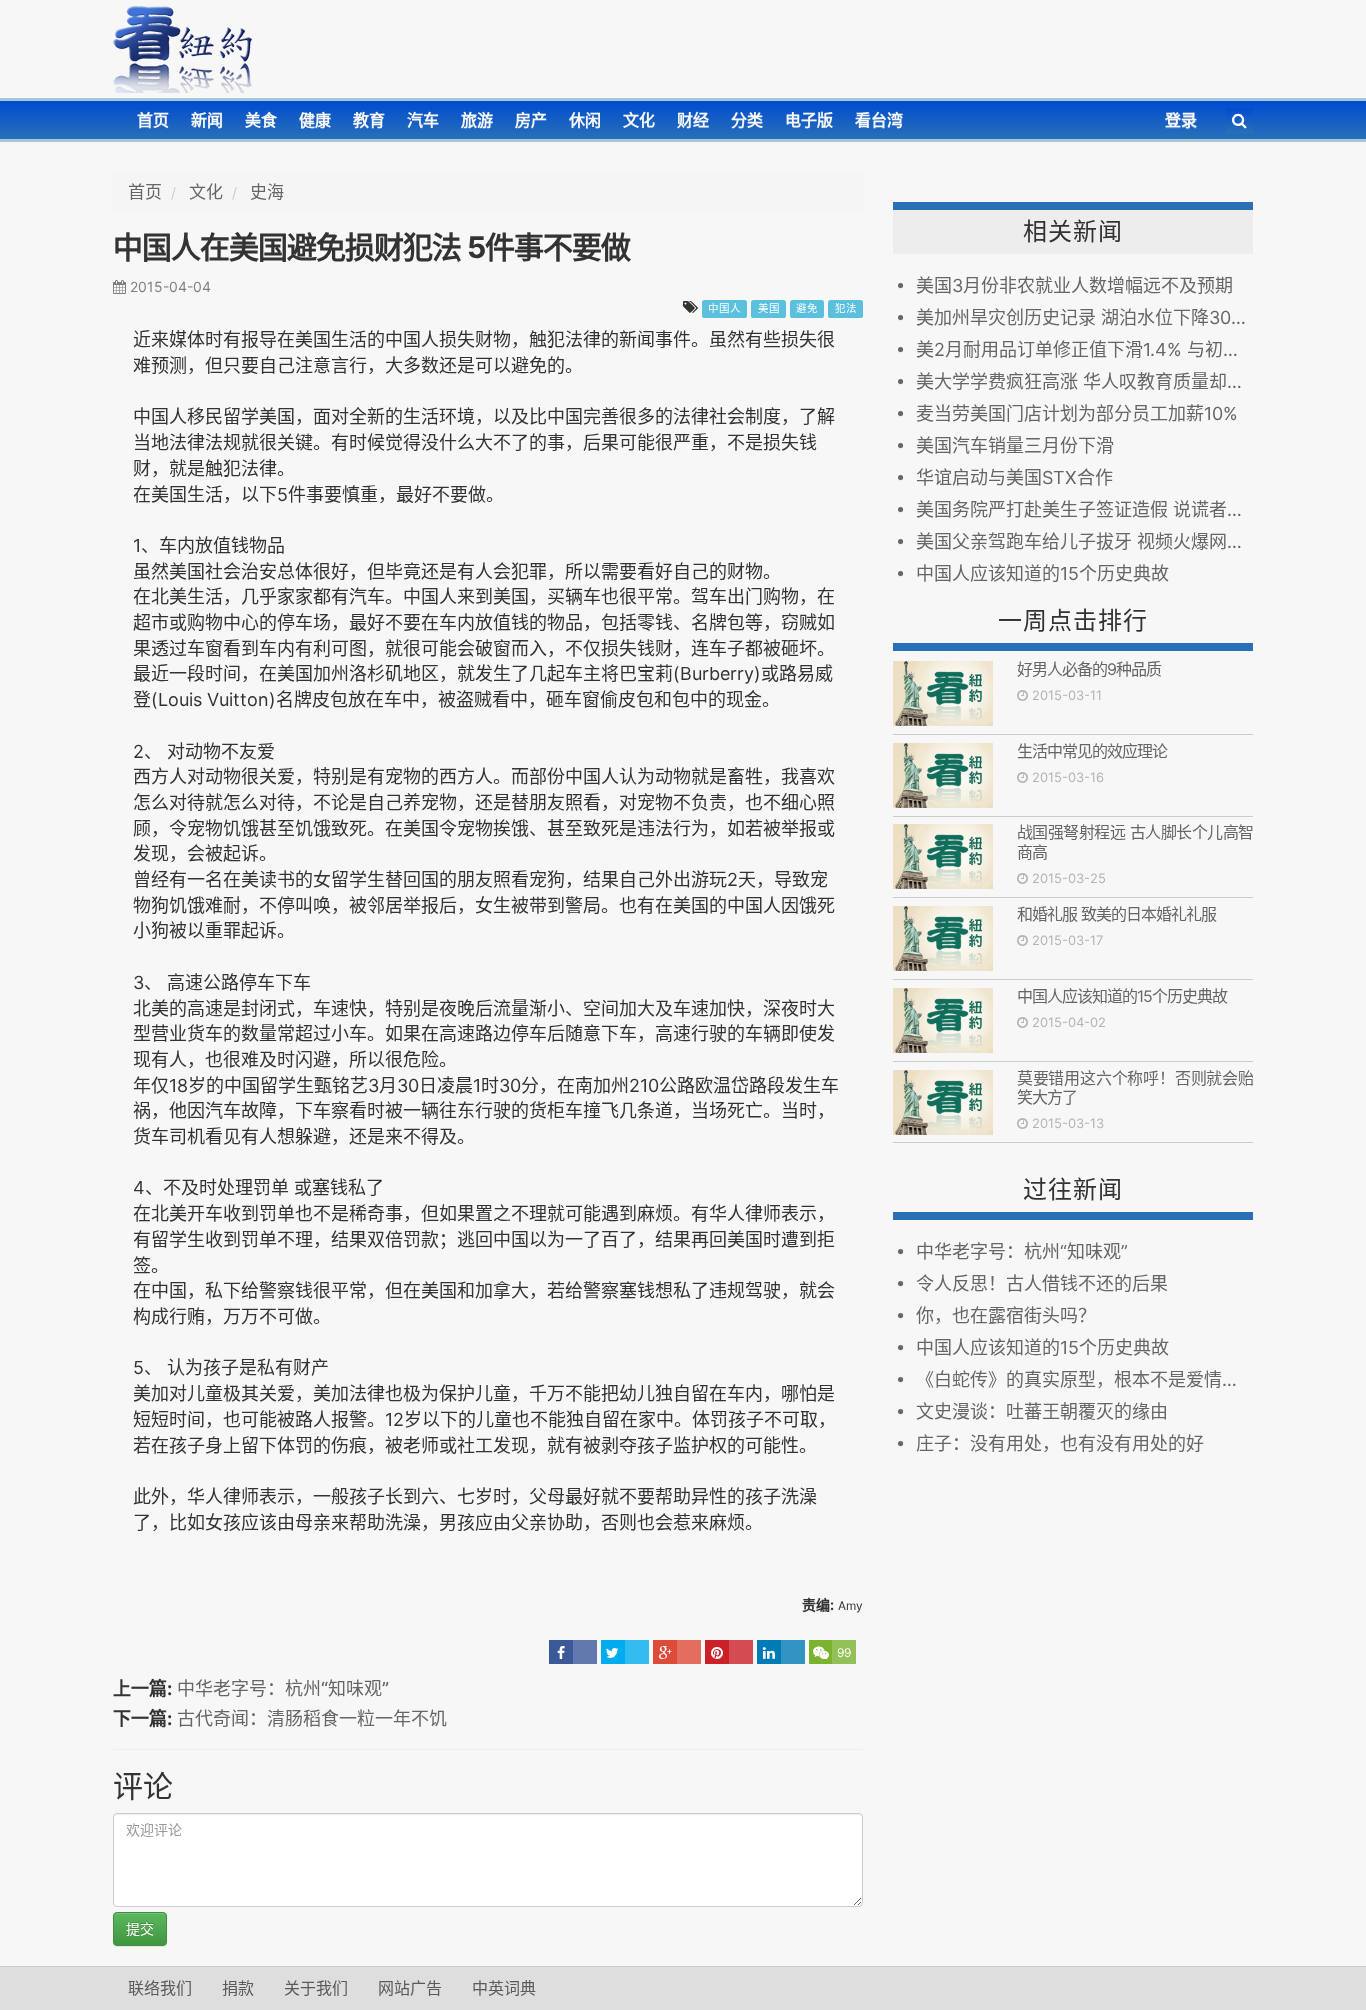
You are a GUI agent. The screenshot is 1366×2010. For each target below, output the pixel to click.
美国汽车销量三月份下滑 (1015, 445)
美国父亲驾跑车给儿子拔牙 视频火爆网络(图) (1084, 541)
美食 (261, 120)
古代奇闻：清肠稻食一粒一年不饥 (312, 1718)
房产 (531, 120)
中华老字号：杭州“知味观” (283, 1688)
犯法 (846, 308)
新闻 (207, 120)
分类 (747, 120)
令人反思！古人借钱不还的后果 (1042, 1283)
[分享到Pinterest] (729, 1652)
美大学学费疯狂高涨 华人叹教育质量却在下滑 (1084, 381)
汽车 (423, 120)
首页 (153, 120)
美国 (769, 308)
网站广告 (410, 1988)
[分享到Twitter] (625, 1652)
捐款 (238, 1988)
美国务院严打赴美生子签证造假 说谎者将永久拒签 (1084, 509)
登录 (1181, 120)
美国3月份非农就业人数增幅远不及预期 (1074, 285)
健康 (315, 120)
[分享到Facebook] (573, 1652)
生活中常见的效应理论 (1092, 751)
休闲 (585, 120)
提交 (140, 1928)
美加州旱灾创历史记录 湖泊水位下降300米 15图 (1084, 317)
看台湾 (879, 120)
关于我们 (316, 1988)
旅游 (477, 120)
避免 (807, 308)
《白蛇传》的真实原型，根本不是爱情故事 (1084, 1379)
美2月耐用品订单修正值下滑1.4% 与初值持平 (1084, 349)
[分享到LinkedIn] (781, 1652)
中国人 (724, 308)
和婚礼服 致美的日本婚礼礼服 (1116, 914)
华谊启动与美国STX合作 (1014, 477)
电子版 (809, 120)
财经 (693, 120)
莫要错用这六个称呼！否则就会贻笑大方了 (1135, 1087)
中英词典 (504, 1988)
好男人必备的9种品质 (1089, 669)
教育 (369, 120)
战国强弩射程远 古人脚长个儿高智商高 (1135, 841)
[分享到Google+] (677, 1652)
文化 (639, 120)
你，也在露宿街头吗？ (1006, 1315)
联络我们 (160, 1988)
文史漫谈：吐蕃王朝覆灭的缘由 (1042, 1411)
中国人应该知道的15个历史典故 (1042, 573)
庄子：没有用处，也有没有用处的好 (1060, 1443)
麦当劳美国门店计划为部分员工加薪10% (1077, 413)
